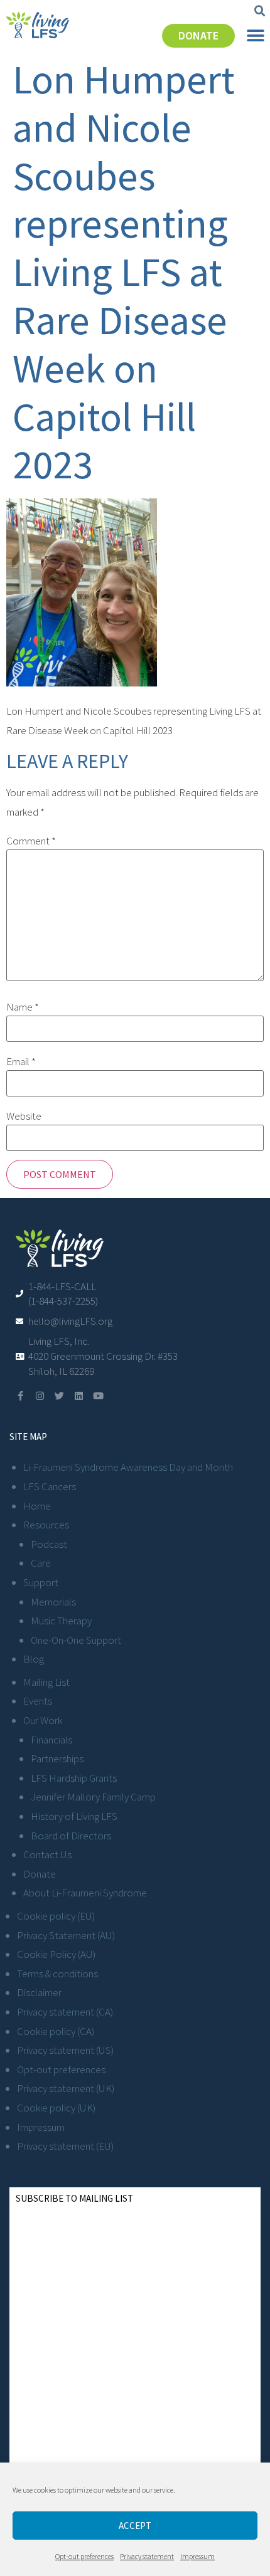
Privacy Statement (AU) (66, 1935)
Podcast (49, 1544)
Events (38, 1701)
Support (41, 1582)
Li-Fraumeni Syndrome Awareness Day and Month (128, 1467)
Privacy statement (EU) (65, 2146)
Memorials (53, 1602)
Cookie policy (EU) (56, 1916)
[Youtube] (98, 1396)
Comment (31, 841)
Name (23, 1007)
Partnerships (57, 1759)
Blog (34, 1659)
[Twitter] (59, 1396)
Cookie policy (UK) (56, 2108)
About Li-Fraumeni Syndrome (85, 1893)
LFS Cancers (50, 1486)
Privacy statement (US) (65, 2050)
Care (41, 1563)
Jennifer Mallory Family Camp (93, 1797)
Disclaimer (39, 1992)
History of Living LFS (74, 1816)
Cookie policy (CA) (56, 2031)
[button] (260, 11)
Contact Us (47, 1854)
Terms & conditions (57, 1974)
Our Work (43, 1720)
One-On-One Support (76, 1640)
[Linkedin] (79, 1396)
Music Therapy (61, 1621)
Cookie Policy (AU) (56, 1954)
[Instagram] (40, 1396)
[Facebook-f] (20, 1396)
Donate (40, 1874)
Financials (51, 1740)
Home (37, 1506)
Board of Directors (71, 1836)
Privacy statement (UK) (66, 2088)
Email (21, 1062)
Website (24, 1116)
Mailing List (46, 1682)
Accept (135, 2526)
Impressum (197, 2556)
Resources (46, 1525)
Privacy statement (147, 2556)
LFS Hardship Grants (74, 1778)
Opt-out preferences (84, 2556)
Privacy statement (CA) (65, 2012)
